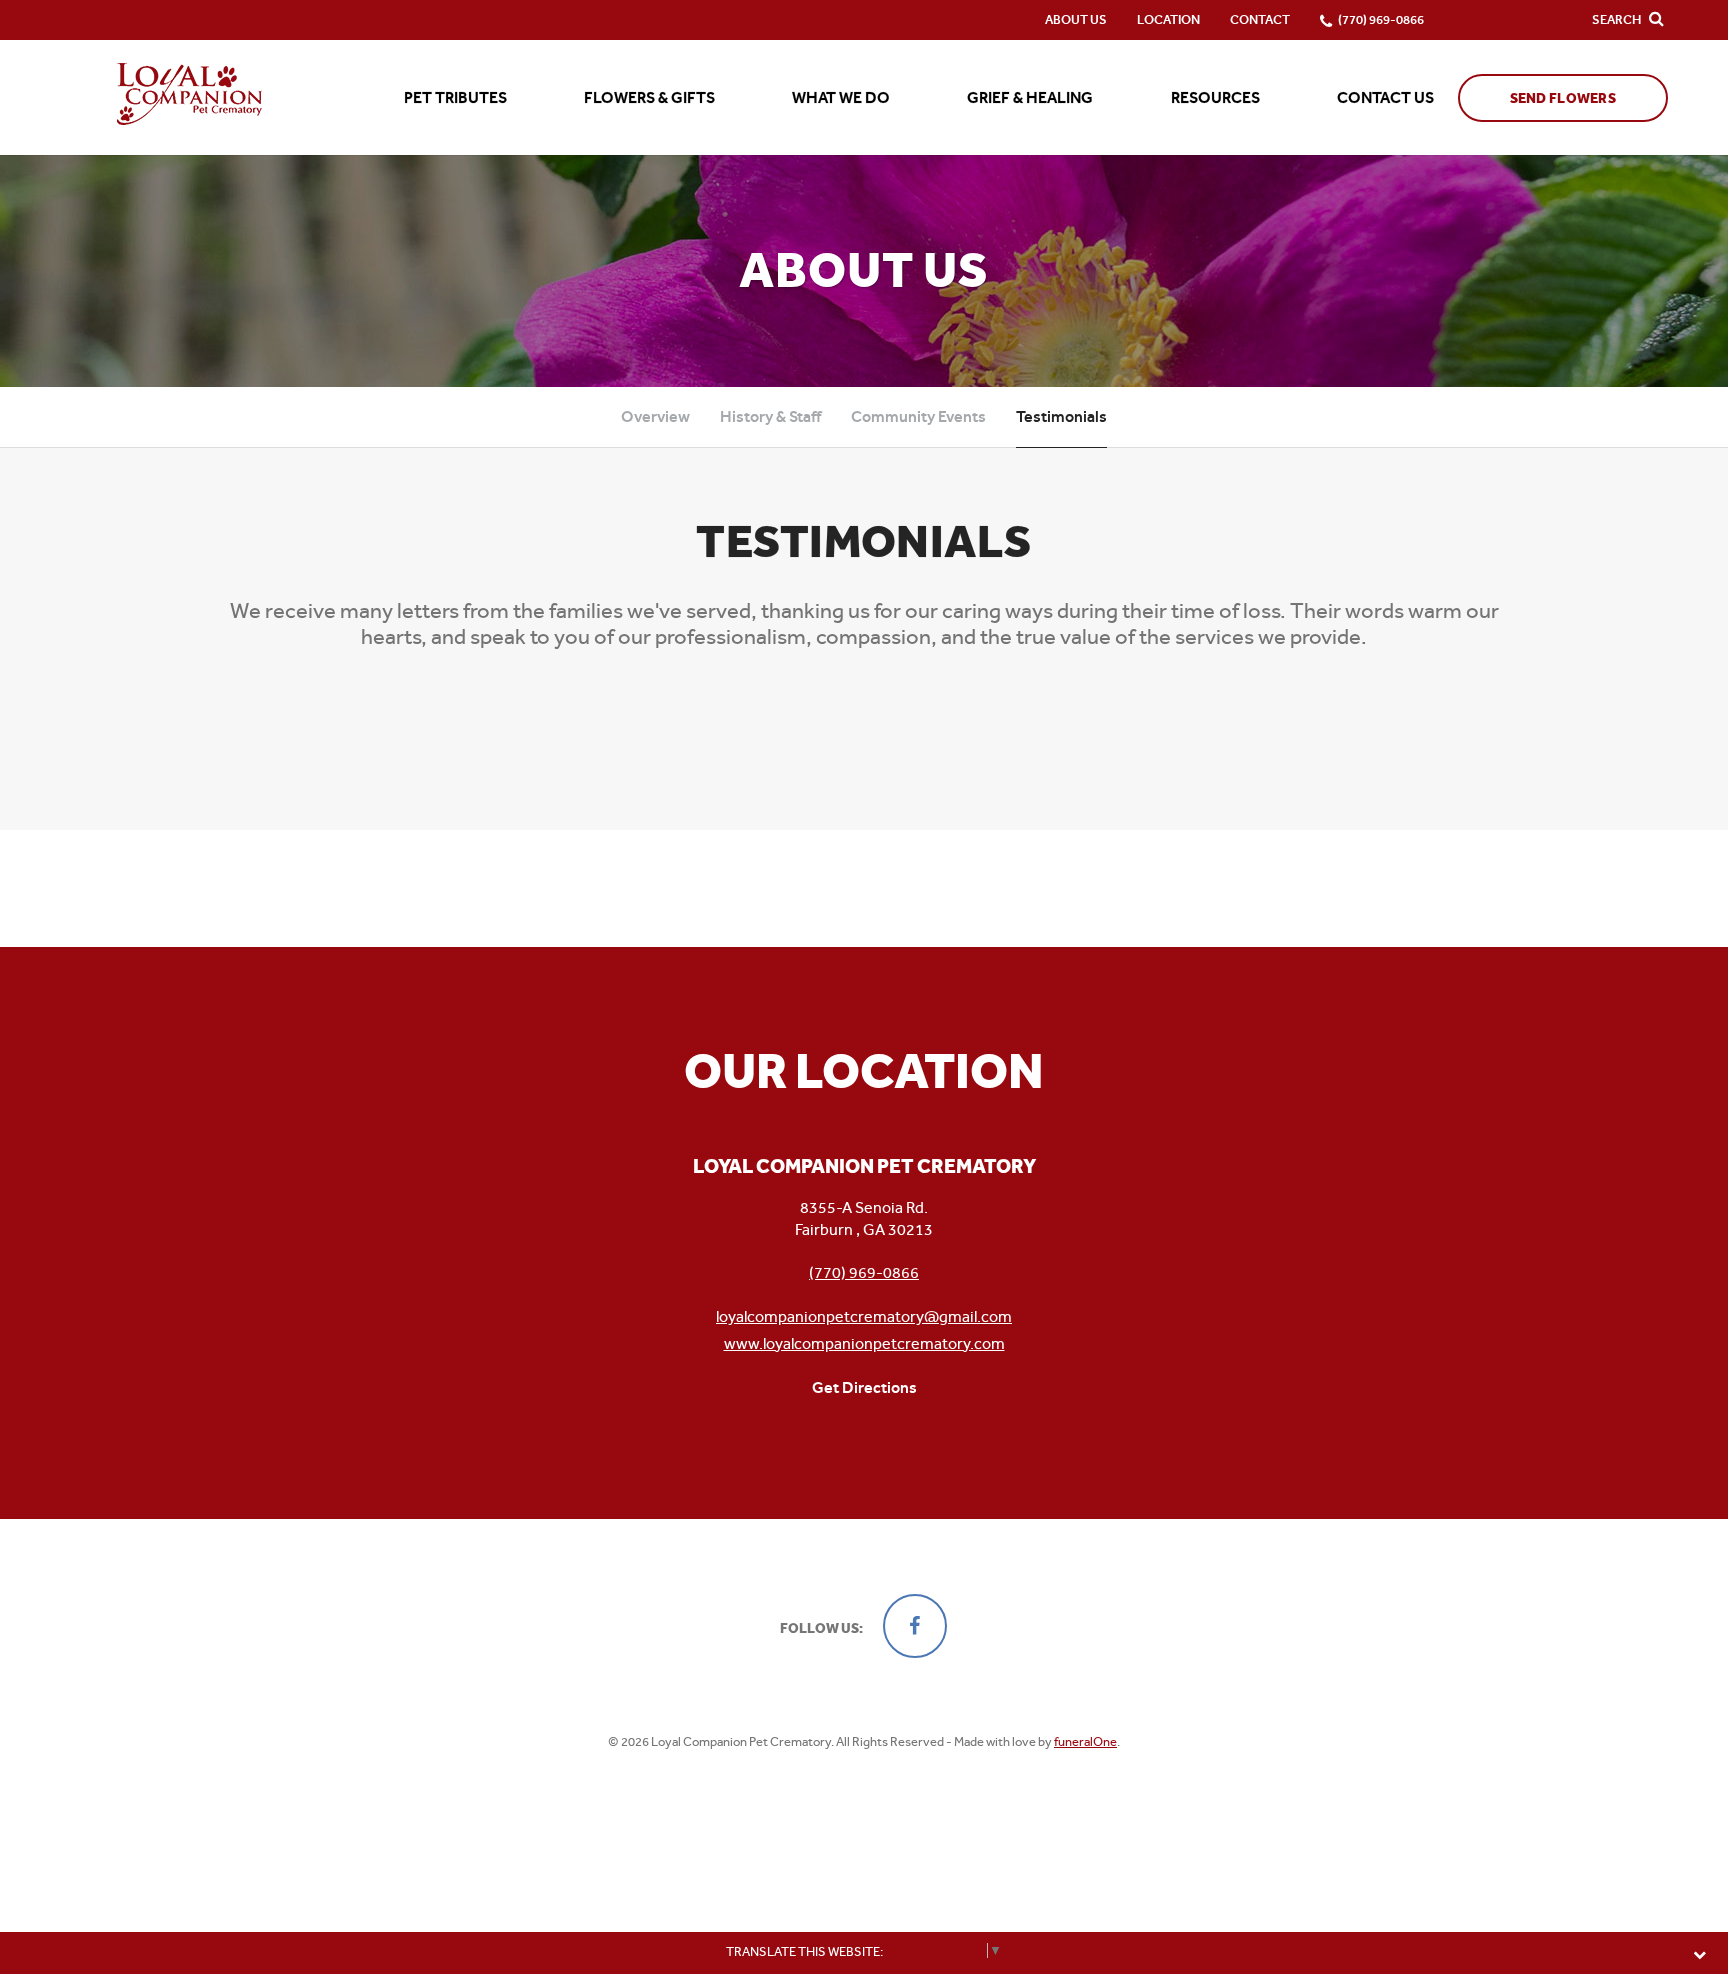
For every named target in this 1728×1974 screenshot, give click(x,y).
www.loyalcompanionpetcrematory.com (864, 1343)
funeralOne (1085, 1741)
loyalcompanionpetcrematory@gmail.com (864, 1316)
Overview (655, 416)
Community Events (918, 416)
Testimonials (1061, 416)
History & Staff (770, 416)
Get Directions (864, 1387)
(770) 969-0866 (864, 1272)
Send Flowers (1563, 98)
